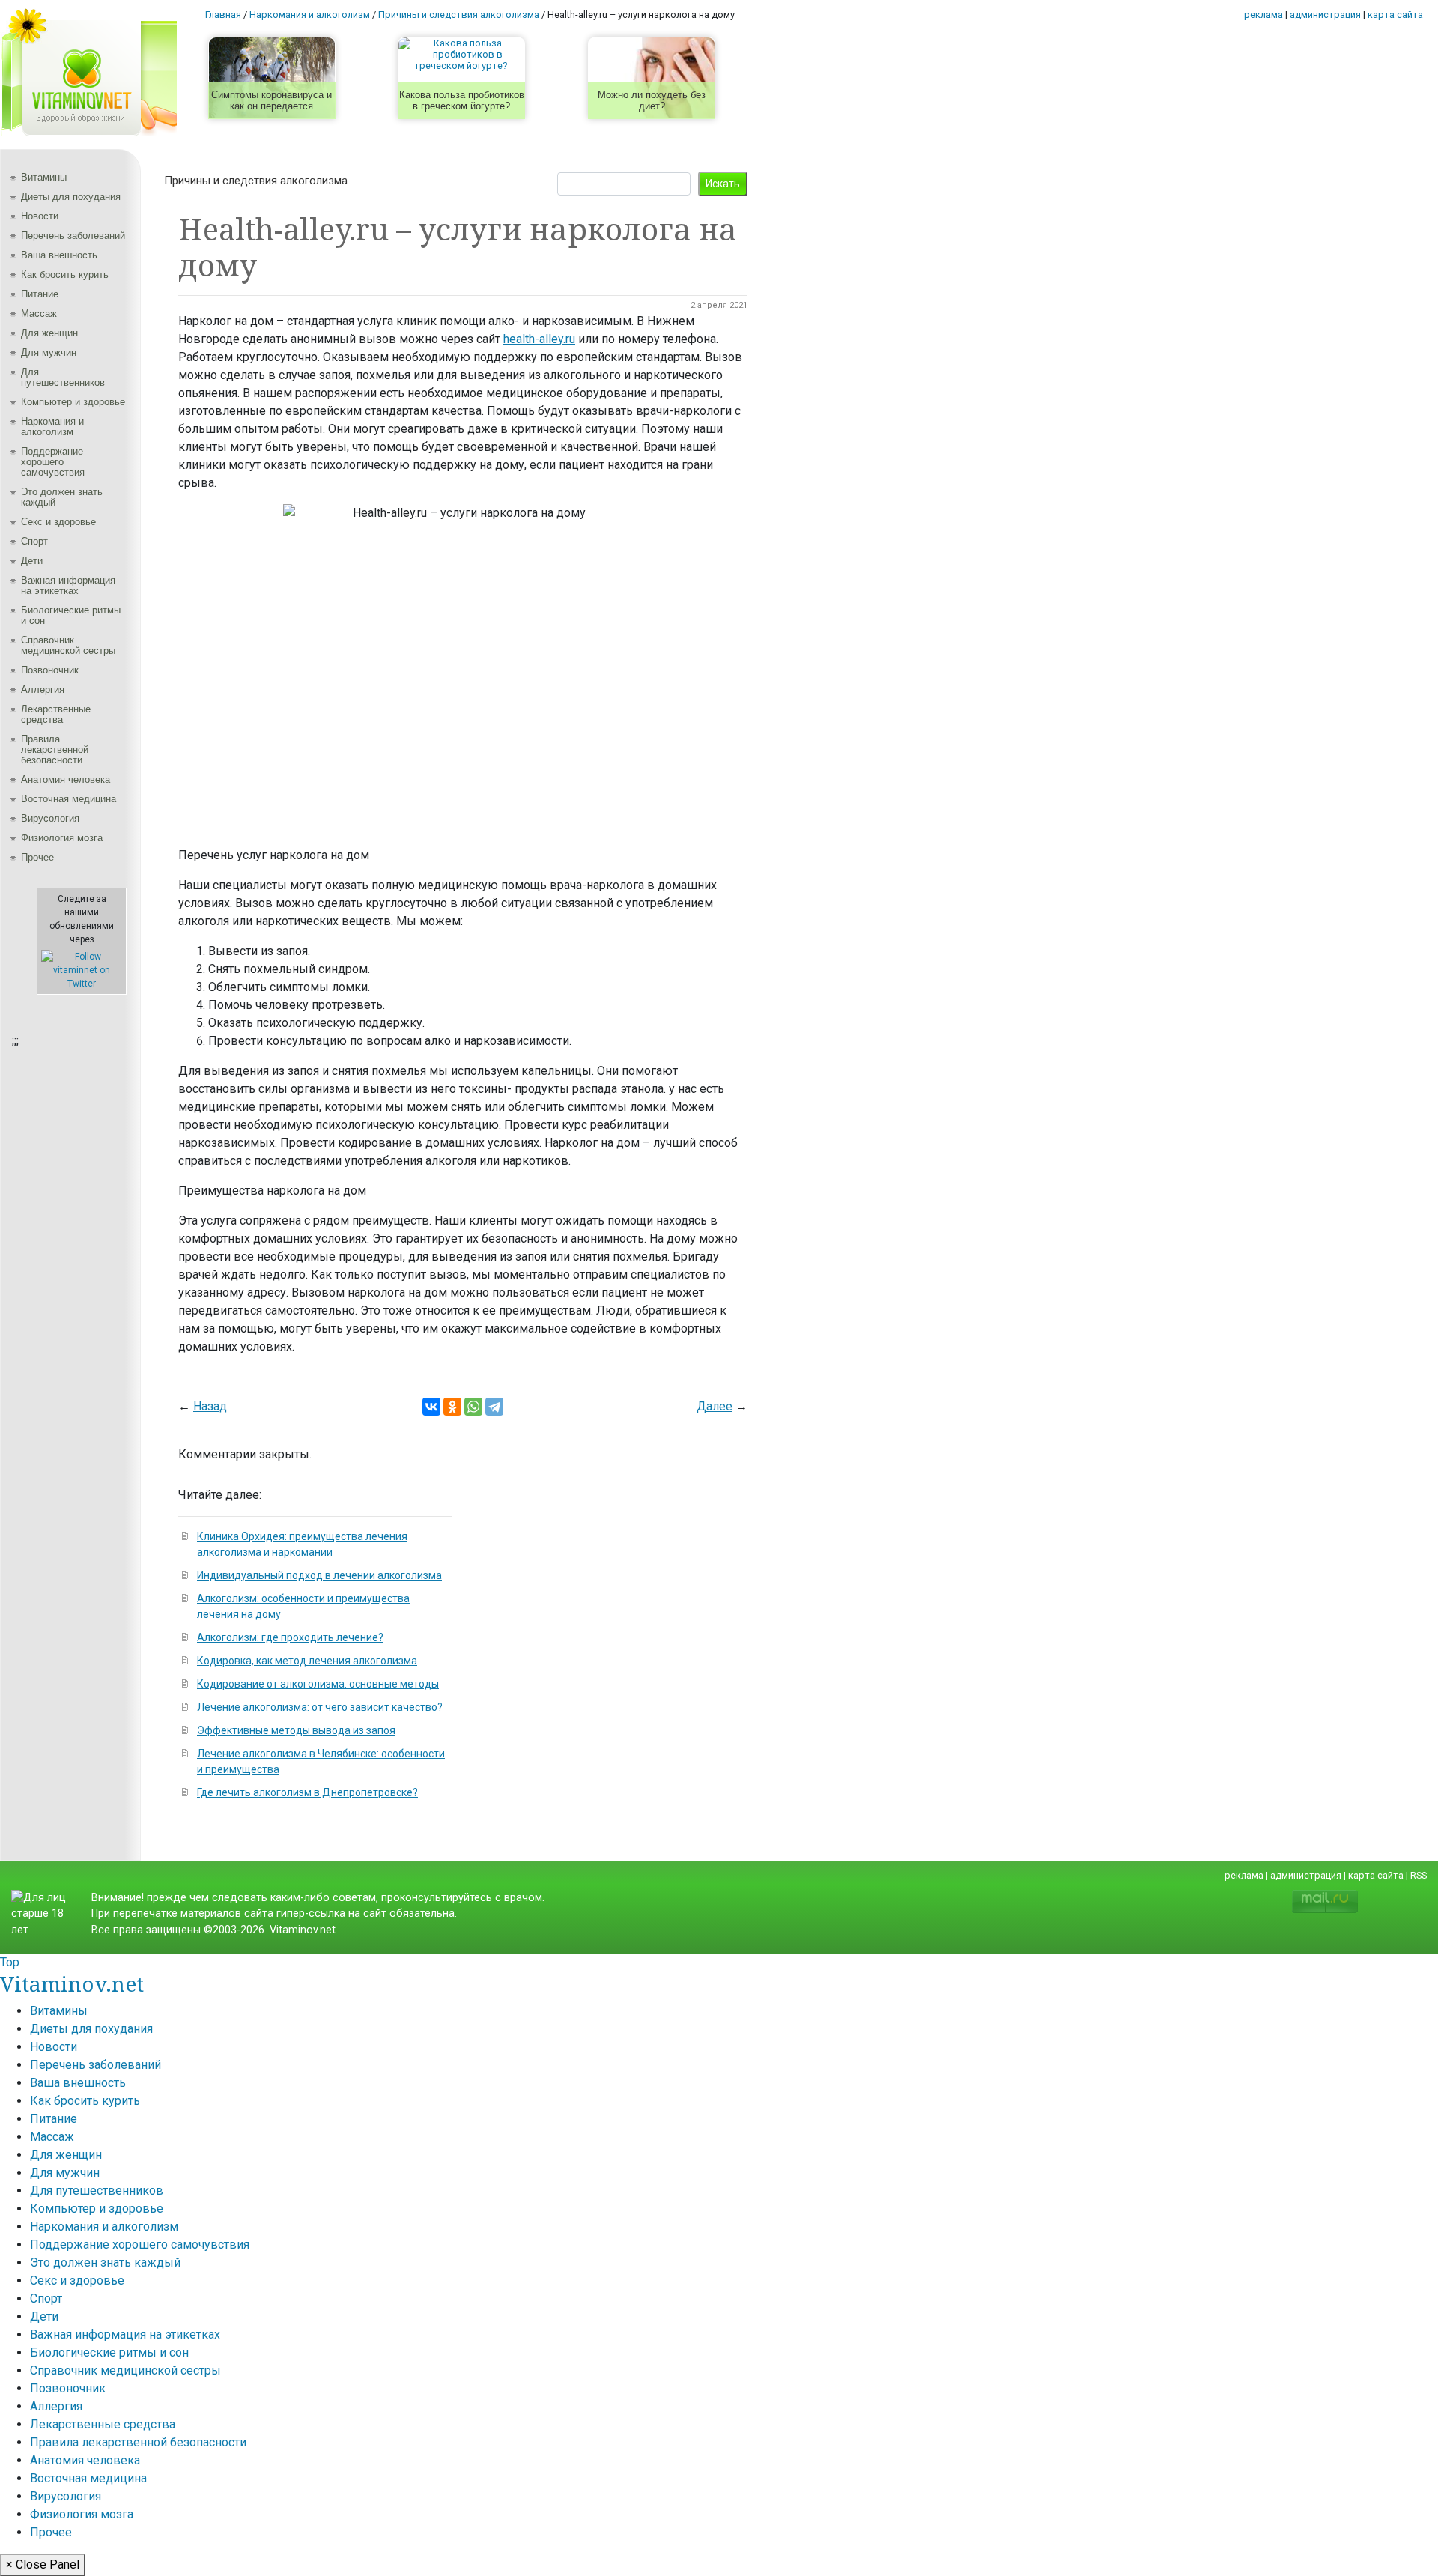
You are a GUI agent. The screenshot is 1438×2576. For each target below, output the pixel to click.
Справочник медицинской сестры (68, 645)
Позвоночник (50, 670)
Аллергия (43, 690)
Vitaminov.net (72, 1983)
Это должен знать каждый (62, 497)
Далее (715, 1406)
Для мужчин (49, 352)
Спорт (34, 541)
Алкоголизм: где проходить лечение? (290, 1637)
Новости (40, 216)
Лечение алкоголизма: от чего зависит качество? (320, 1707)
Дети (32, 561)
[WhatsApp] (473, 1407)
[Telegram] (494, 1407)
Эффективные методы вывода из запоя (296, 1730)
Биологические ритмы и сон (71, 615)
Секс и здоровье (58, 522)
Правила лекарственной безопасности (55, 749)
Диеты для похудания (71, 197)
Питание (40, 294)
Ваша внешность (59, 255)
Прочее (37, 857)
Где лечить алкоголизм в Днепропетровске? (307, 1792)
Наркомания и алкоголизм (52, 427)
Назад (210, 1406)
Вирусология (50, 818)
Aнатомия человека (66, 779)
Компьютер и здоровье (73, 402)
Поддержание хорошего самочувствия (53, 462)
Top (10, 1962)
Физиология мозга (62, 838)
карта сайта (1395, 15)
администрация (1325, 15)
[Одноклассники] (452, 1407)
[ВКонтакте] (431, 1407)
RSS (1419, 1875)
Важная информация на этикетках (68, 585)
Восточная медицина (69, 799)
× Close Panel (43, 2564)
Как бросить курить (65, 275)
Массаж (39, 313)
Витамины (44, 177)
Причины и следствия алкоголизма (256, 181)
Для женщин (49, 333)
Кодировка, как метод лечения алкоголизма (307, 1661)
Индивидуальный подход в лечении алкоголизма (319, 1575)
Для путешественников (63, 377)
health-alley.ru (539, 339)
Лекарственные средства (56, 714)
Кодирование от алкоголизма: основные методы (318, 1684)
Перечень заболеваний (73, 236)
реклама (1263, 15)
